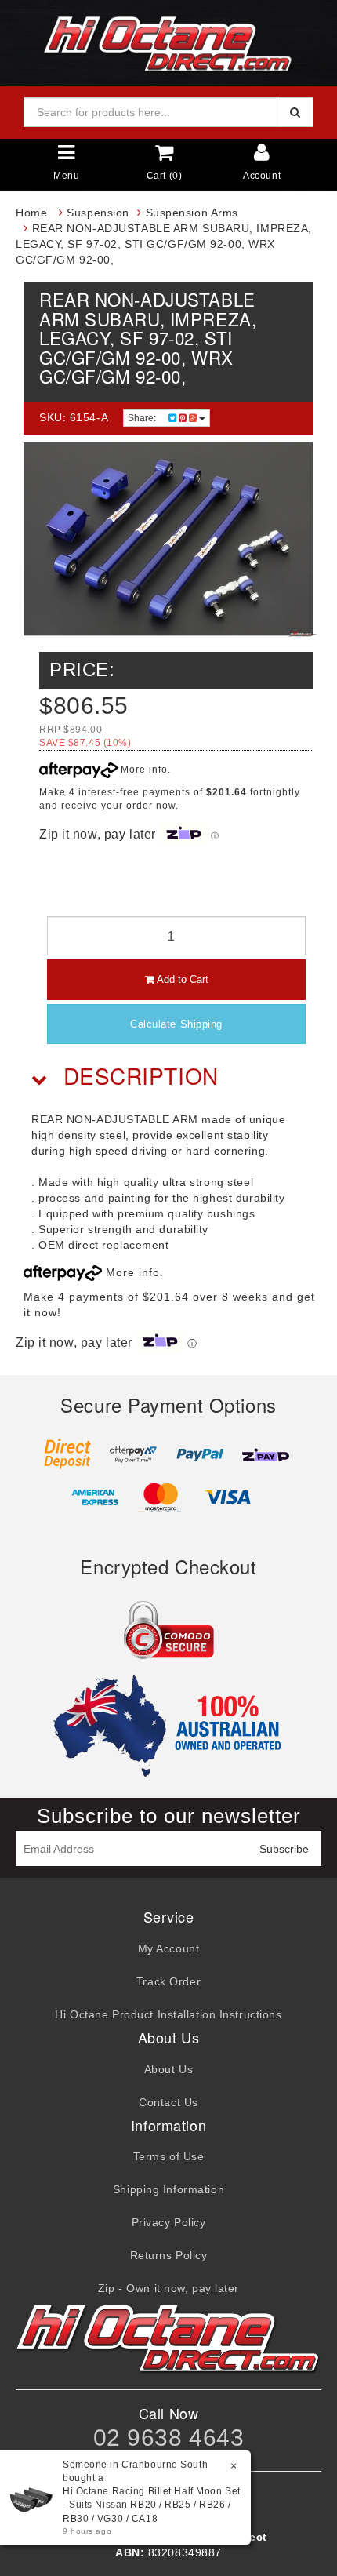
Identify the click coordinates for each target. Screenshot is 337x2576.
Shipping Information (168, 2189)
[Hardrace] (302, 632)
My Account (169, 1948)
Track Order (168, 1981)
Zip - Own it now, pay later (168, 2288)
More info (143, 770)
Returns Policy (169, 2255)
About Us (168, 2069)
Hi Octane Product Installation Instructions (168, 2014)
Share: (143, 418)
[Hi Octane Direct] (168, 42)
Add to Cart (181, 979)
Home (31, 213)
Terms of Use (169, 2156)
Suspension (98, 213)
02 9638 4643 (169, 2438)
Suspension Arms (192, 213)
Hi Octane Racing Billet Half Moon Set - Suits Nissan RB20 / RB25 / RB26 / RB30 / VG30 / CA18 (152, 2505)
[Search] (295, 112)
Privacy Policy (169, 2222)
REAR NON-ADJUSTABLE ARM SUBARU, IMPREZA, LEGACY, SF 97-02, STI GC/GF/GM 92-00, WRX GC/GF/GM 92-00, (164, 244)
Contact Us (168, 2102)
